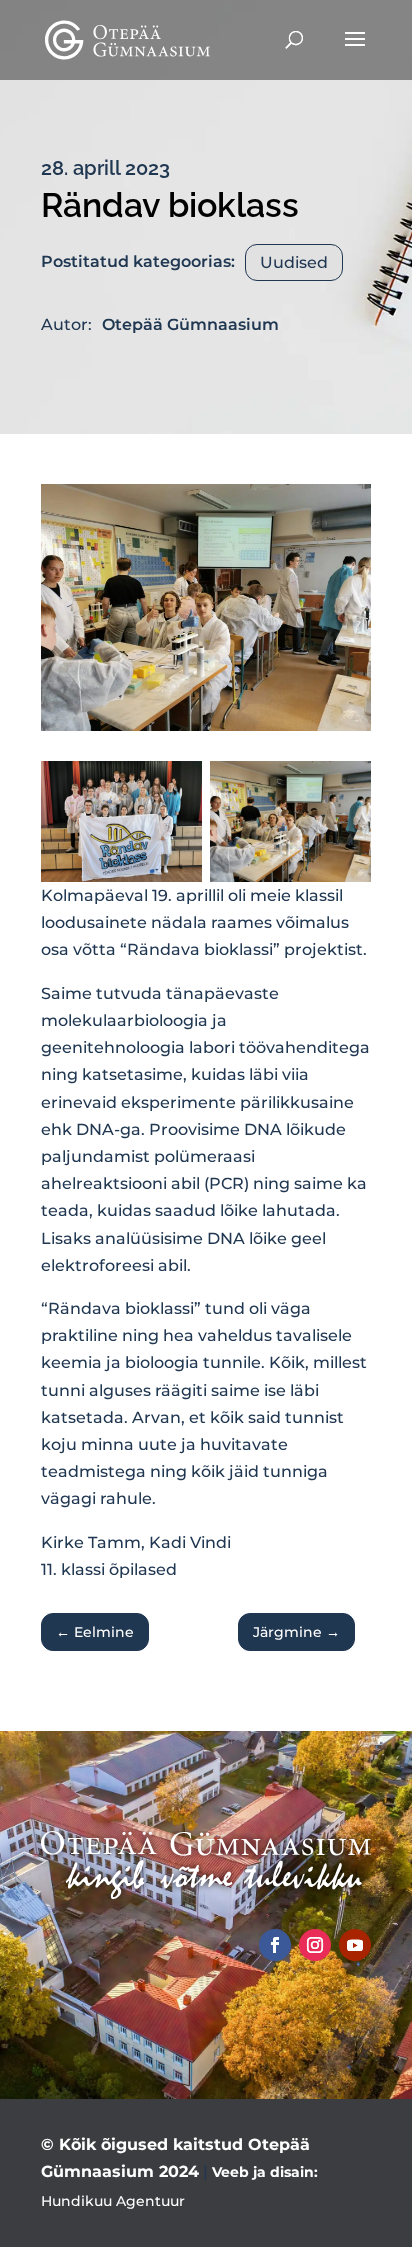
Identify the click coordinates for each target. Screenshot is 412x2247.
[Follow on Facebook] (275, 1945)
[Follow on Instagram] (315, 1945)
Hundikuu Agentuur (113, 2201)
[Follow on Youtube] (355, 1945)
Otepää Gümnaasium (190, 324)
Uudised (294, 262)
